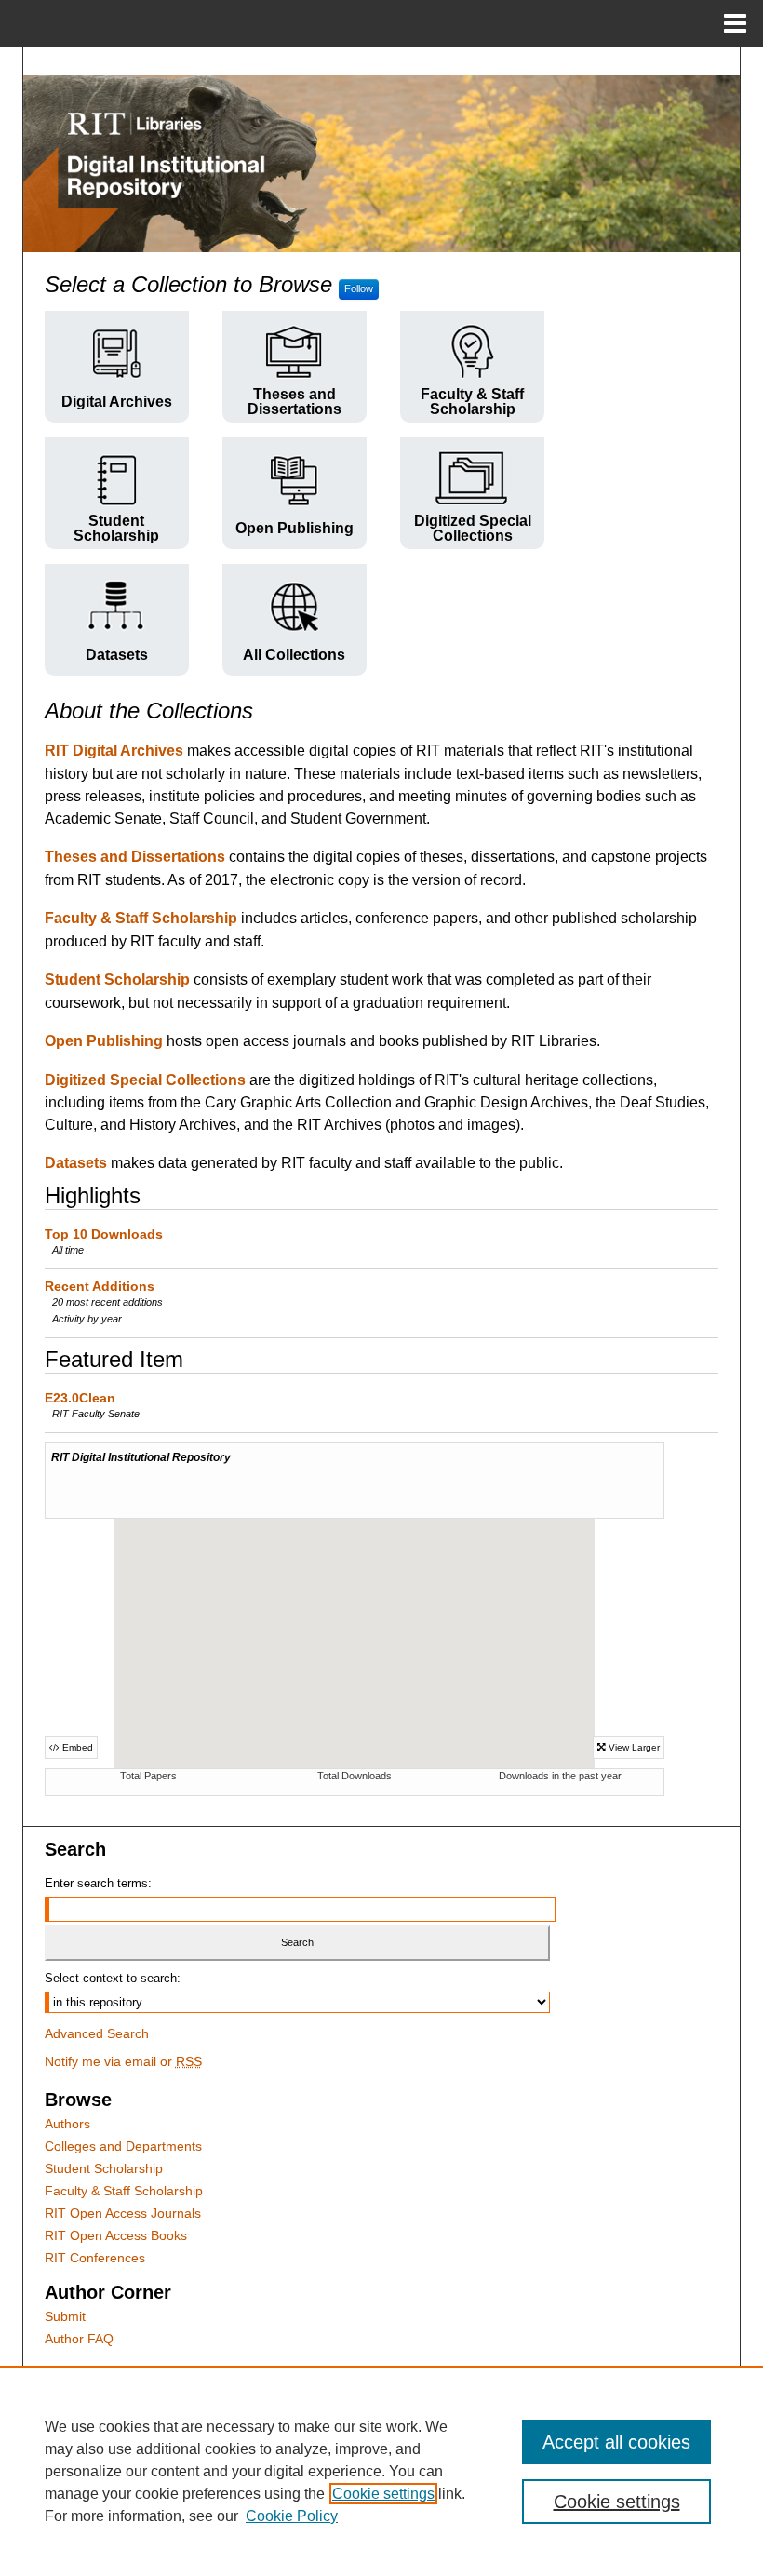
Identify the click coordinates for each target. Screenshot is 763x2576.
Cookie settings (383, 2494)
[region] (381, 2471)
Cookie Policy (292, 2516)
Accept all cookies (616, 2442)
